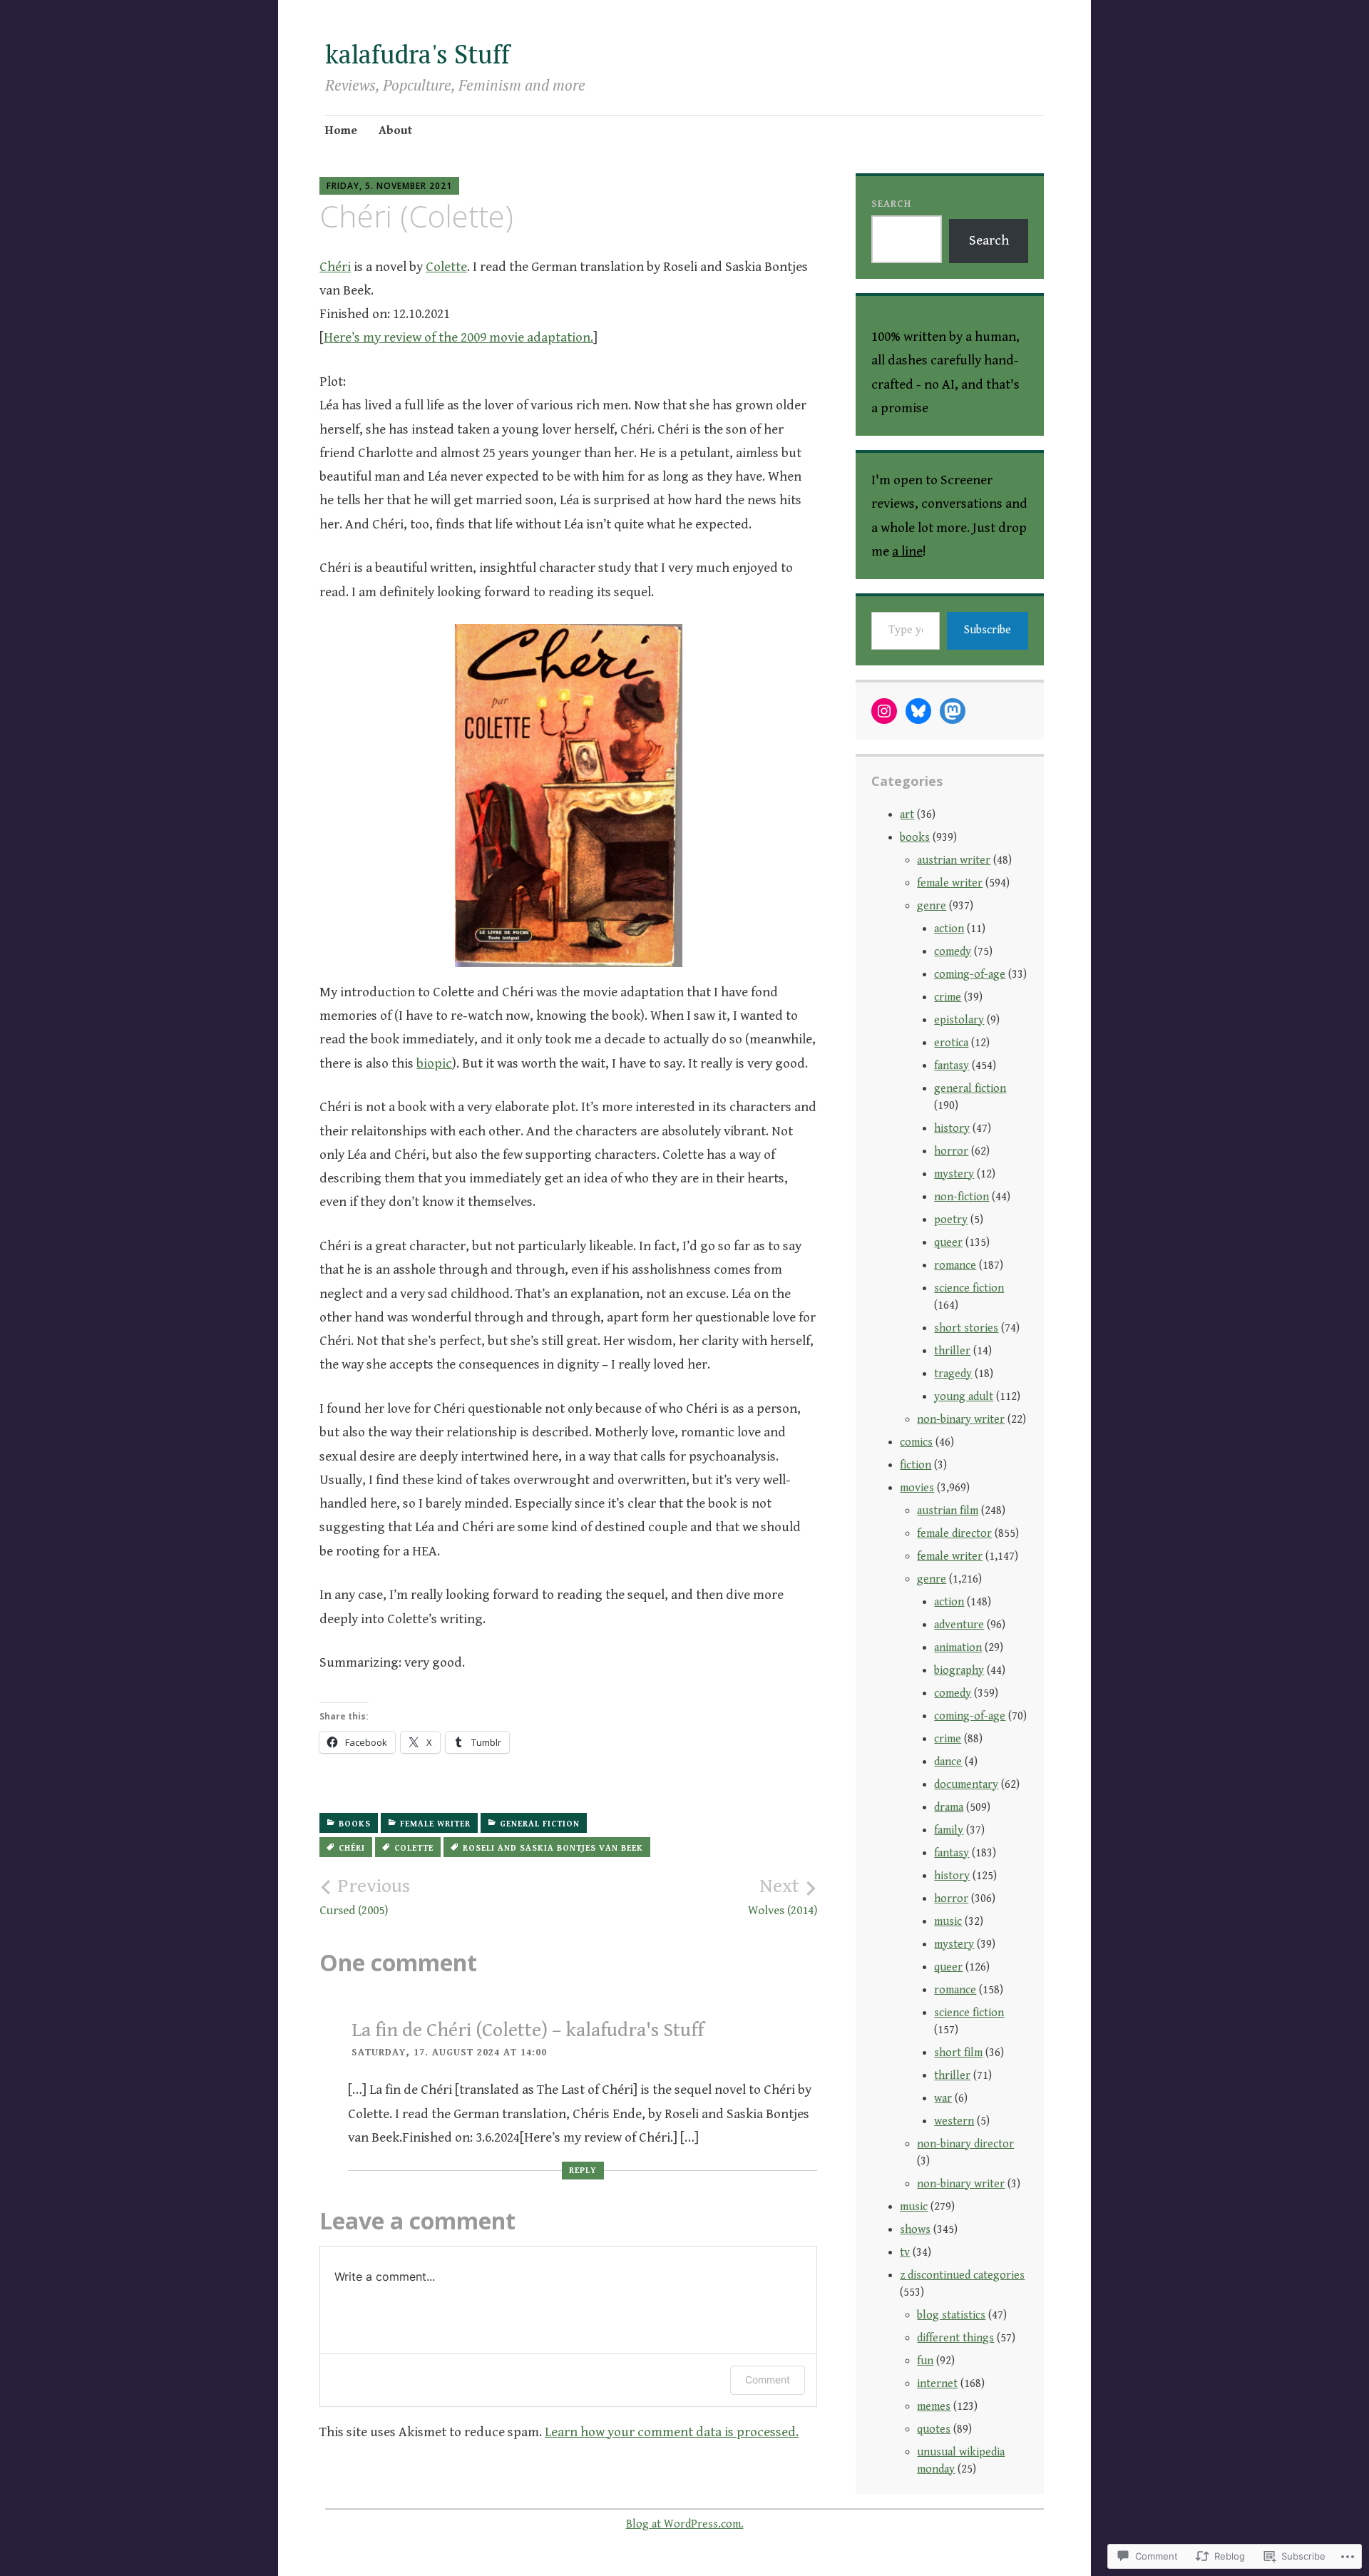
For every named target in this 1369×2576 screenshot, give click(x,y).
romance (955, 1266)
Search (891, 204)
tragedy (953, 1374)
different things (955, 2338)
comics (916, 1442)
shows (915, 2230)
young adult (964, 1397)
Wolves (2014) (783, 1896)
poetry (951, 1220)
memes (934, 2407)
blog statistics (951, 2315)
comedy (953, 952)
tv (905, 2253)
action (949, 929)
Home (341, 131)
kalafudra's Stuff (417, 54)
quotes (934, 2429)
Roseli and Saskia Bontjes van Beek (553, 1848)
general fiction (540, 1824)
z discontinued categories (962, 2275)
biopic (434, 1063)
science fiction (969, 1288)
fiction (916, 1465)
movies (917, 1488)
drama (949, 1808)
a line (907, 551)
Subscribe (988, 630)
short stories (966, 1328)
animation (958, 1648)
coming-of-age (970, 975)
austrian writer (954, 860)
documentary (966, 1785)
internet (937, 2384)
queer (948, 1243)
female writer (435, 1824)
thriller (952, 1351)
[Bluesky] (918, 711)
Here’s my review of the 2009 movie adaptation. (458, 337)
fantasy (952, 1066)
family (949, 1830)
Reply (583, 2171)
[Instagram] (884, 711)
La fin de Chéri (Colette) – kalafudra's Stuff (528, 2030)
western (954, 2121)
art (907, 815)
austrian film (948, 1511)
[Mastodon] (953, 711)
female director (954, 1534)
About (395, 131)
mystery (954, 1174)
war (943, 2099)
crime (948, 997)
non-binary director (965, 2144)
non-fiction (962, 1197)
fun (925, 2361)
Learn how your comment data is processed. (672, 2432)
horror (951, 1151)
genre (932, 906)
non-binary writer (961, 1420)
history (952, 1129)
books (355, 1824)
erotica (951, 1043)
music (948, 1922)
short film (958, 2053)
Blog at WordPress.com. (685, 2524)
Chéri (335, 267)
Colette (446, 267)
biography (959, 1671)
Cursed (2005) (365, 1896)
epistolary (959, 1020)
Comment (768, 2380)
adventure (959, 1625)
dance (948, 1762)
